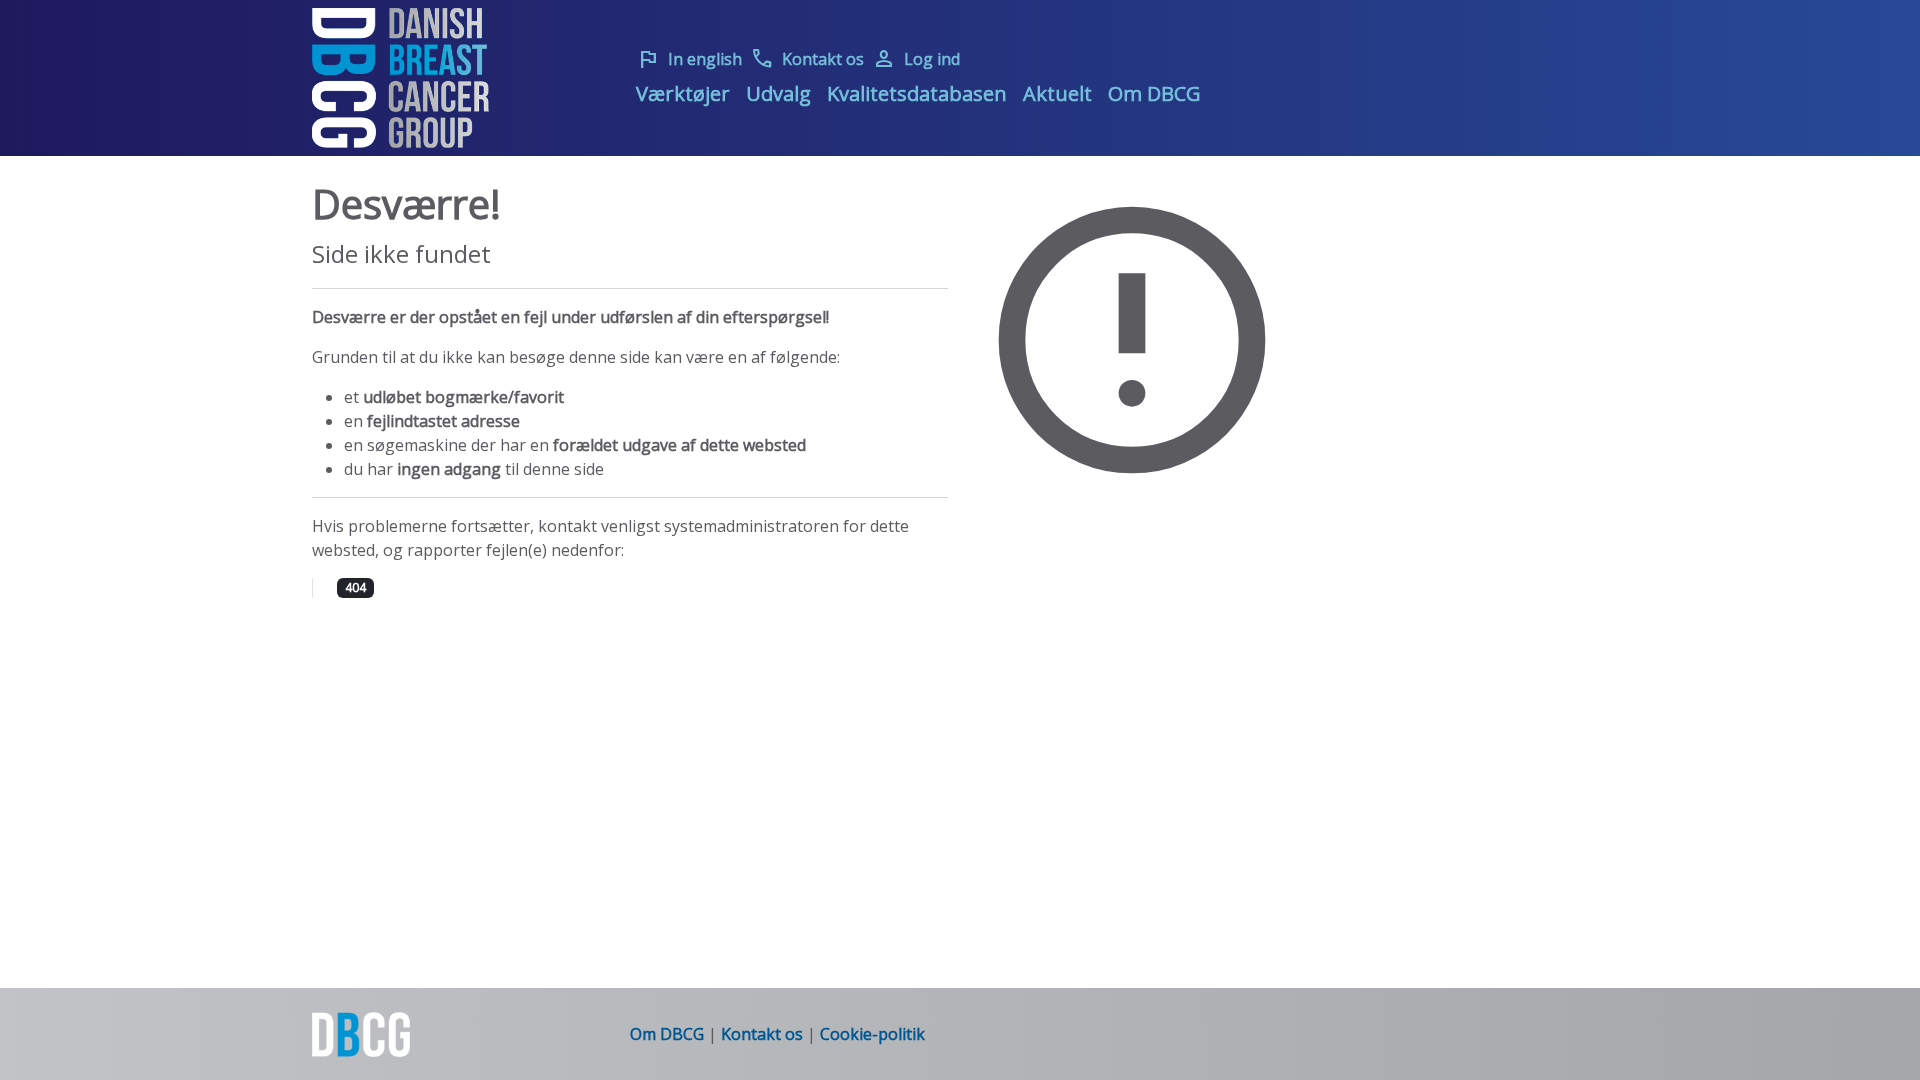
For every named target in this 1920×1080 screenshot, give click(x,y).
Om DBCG (1154, 93)
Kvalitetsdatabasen (917, 93)
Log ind (916, 59)
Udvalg (778, 93)
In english (689, 59)
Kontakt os (807, 59)
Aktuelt (1057, 93)
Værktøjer (683, 93)
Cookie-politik (872, 1034)
